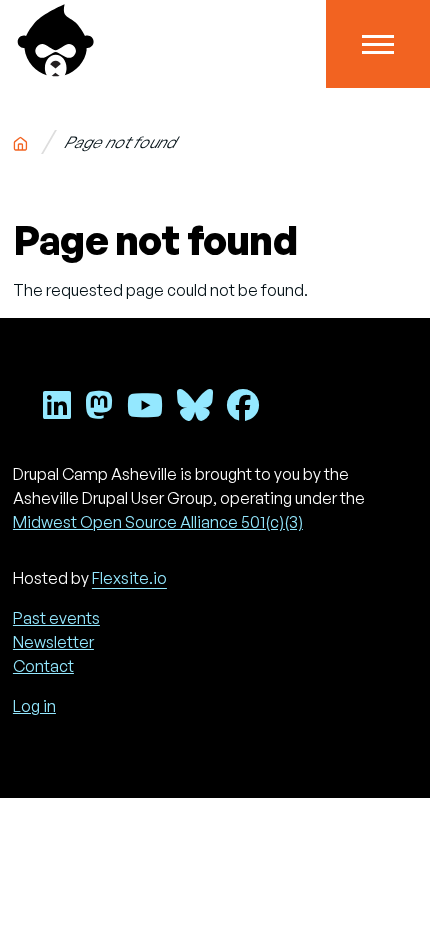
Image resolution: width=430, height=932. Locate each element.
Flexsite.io (129, 578)
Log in (34, 706)
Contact (43, 666)
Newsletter (53, 642)
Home (20, 140)
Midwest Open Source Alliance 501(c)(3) (158, 522)
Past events (56, 618)
